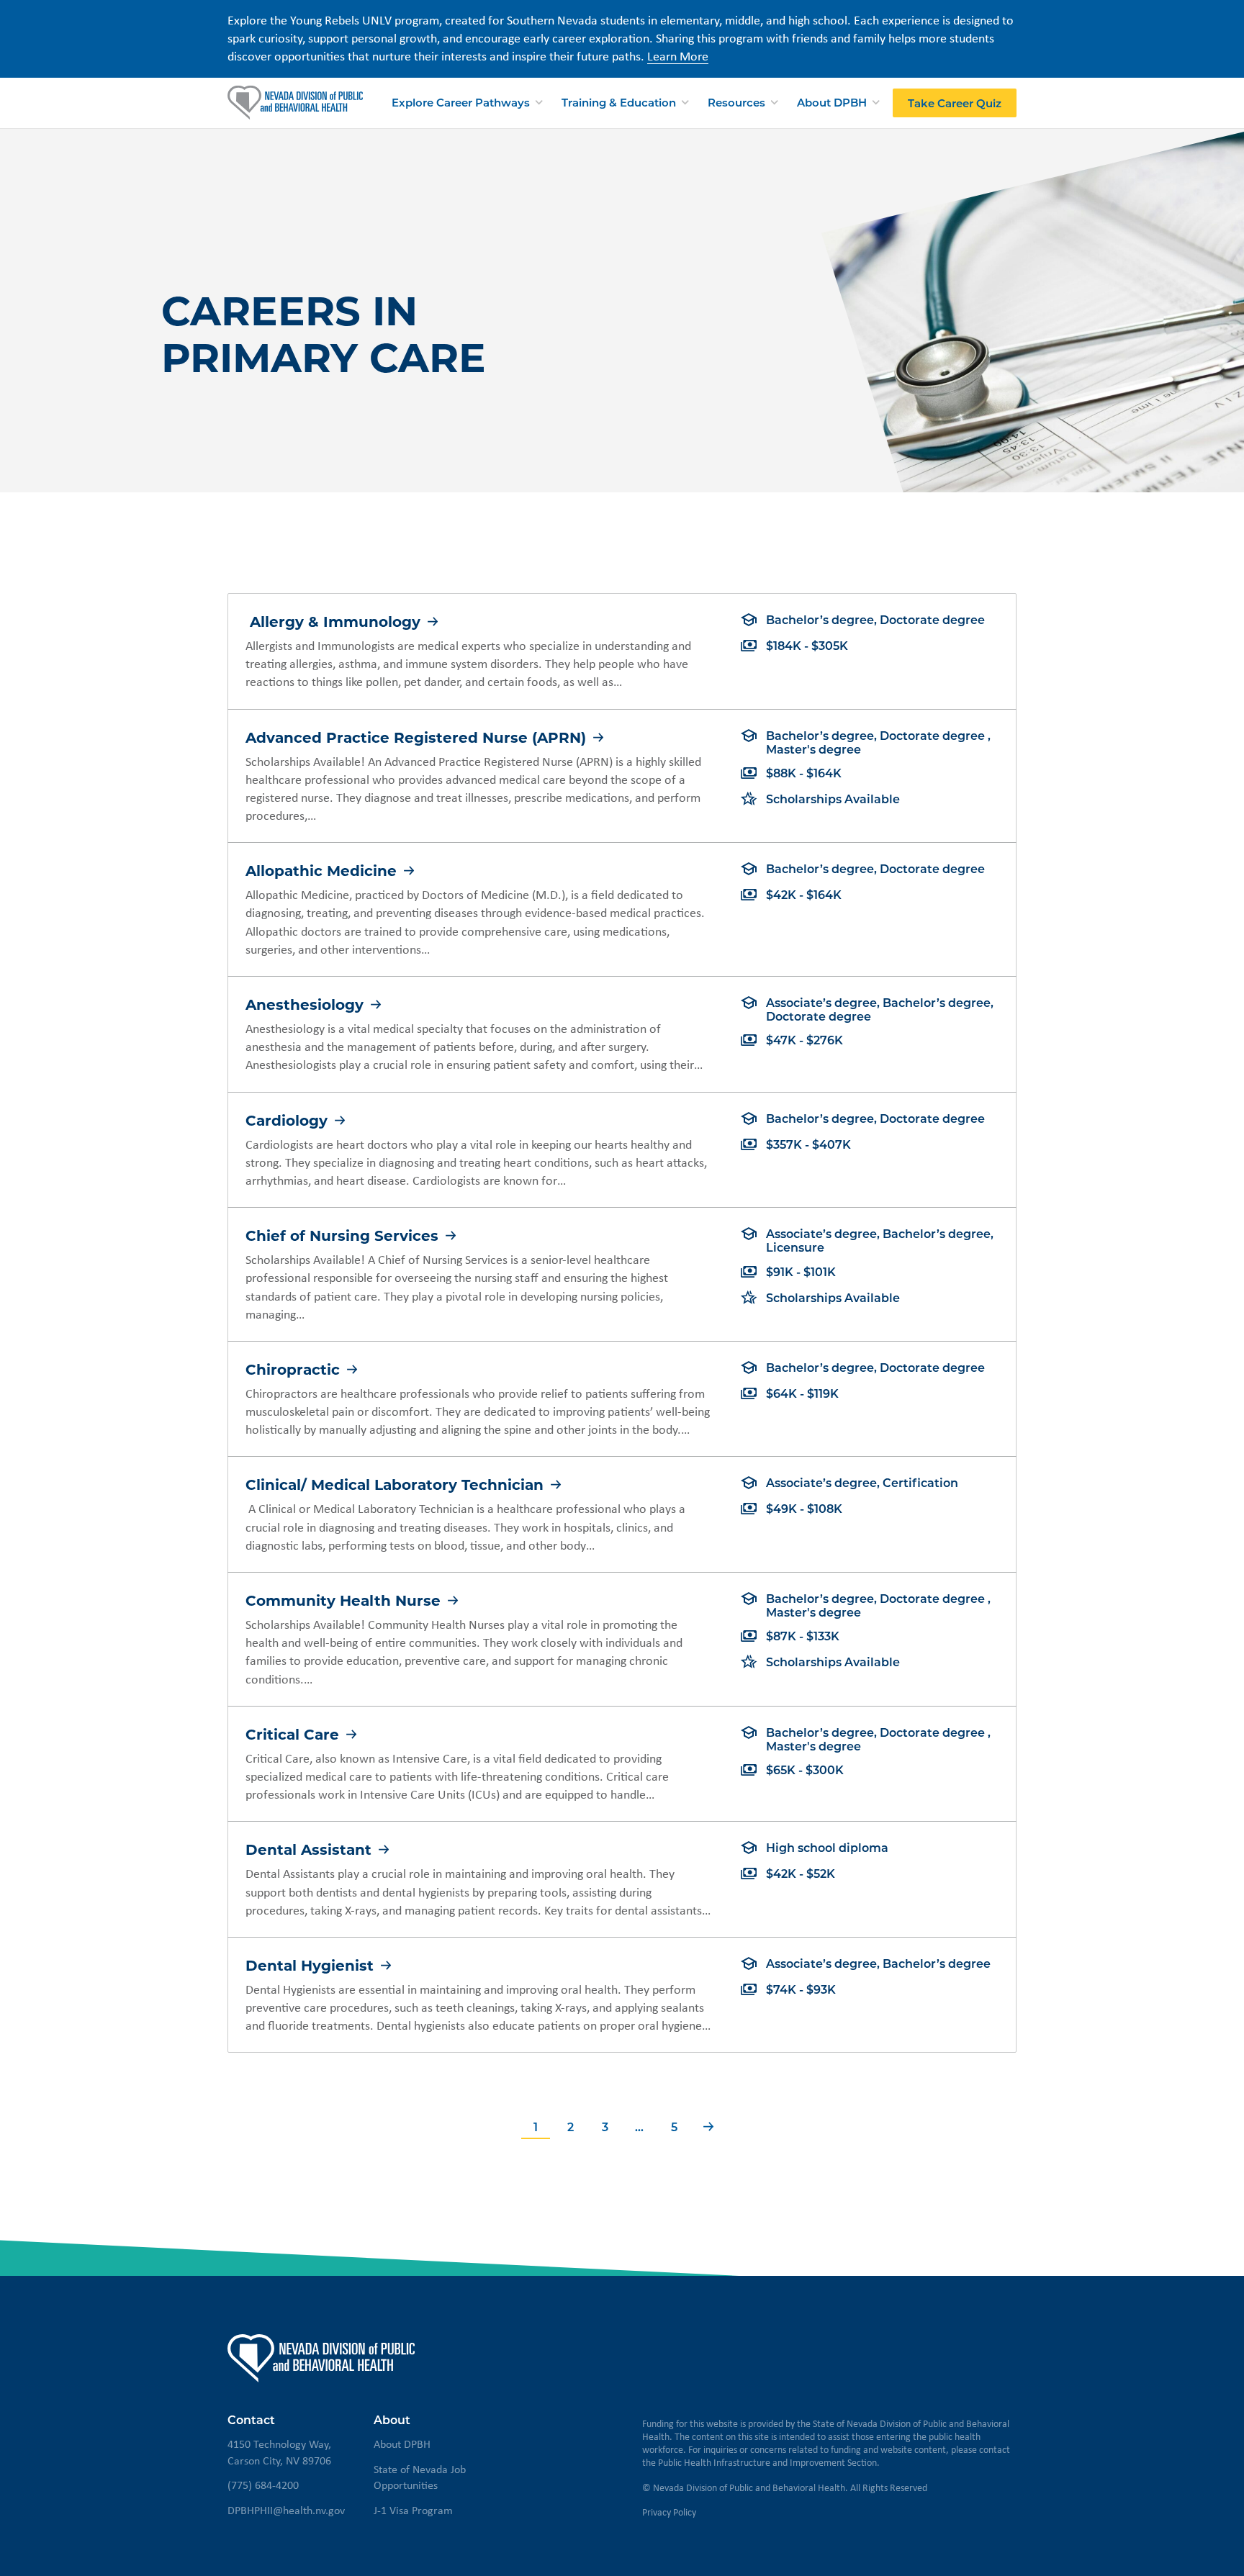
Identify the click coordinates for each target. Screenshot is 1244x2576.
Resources (736, 101)
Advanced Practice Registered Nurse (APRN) (418, 737)
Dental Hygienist (312, 1965)
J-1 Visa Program (413, 2510)
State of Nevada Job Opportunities (420, 2477)
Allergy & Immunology (335, 621)
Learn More (678, 56)
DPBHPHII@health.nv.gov (286, 2510)
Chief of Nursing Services (344, 1235)
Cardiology (289, 1120)
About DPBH (832, 101)
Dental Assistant (311, 1849)
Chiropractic (295, 1369)
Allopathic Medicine (323, 870)
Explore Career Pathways (461, 101)
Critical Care (294, 1734)
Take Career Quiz (955, 102)
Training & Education (619, 101)
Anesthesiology (307, 1004)
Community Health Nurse (345, 1600)
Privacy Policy (669, 2512)
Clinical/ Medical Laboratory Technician (397, 1484)
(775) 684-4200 (263, 2485)
